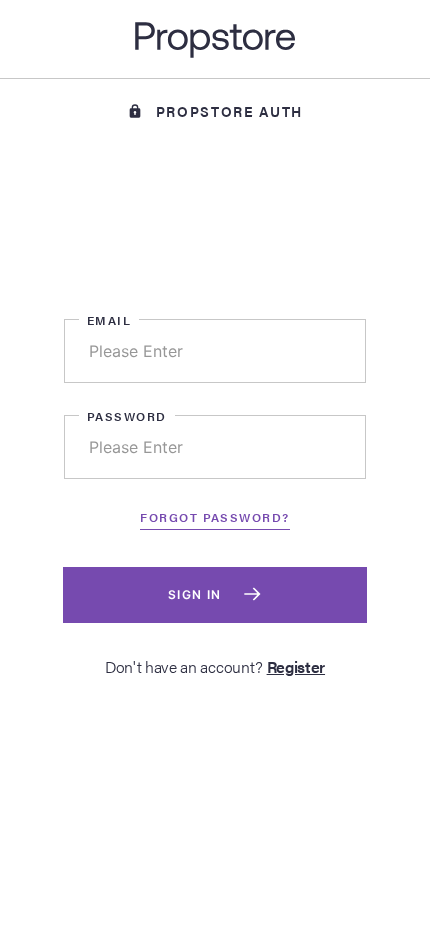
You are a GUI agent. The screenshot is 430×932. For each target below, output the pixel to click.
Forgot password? (214, 517)
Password (127, 416)
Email (109, 320)
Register (296, 666)
